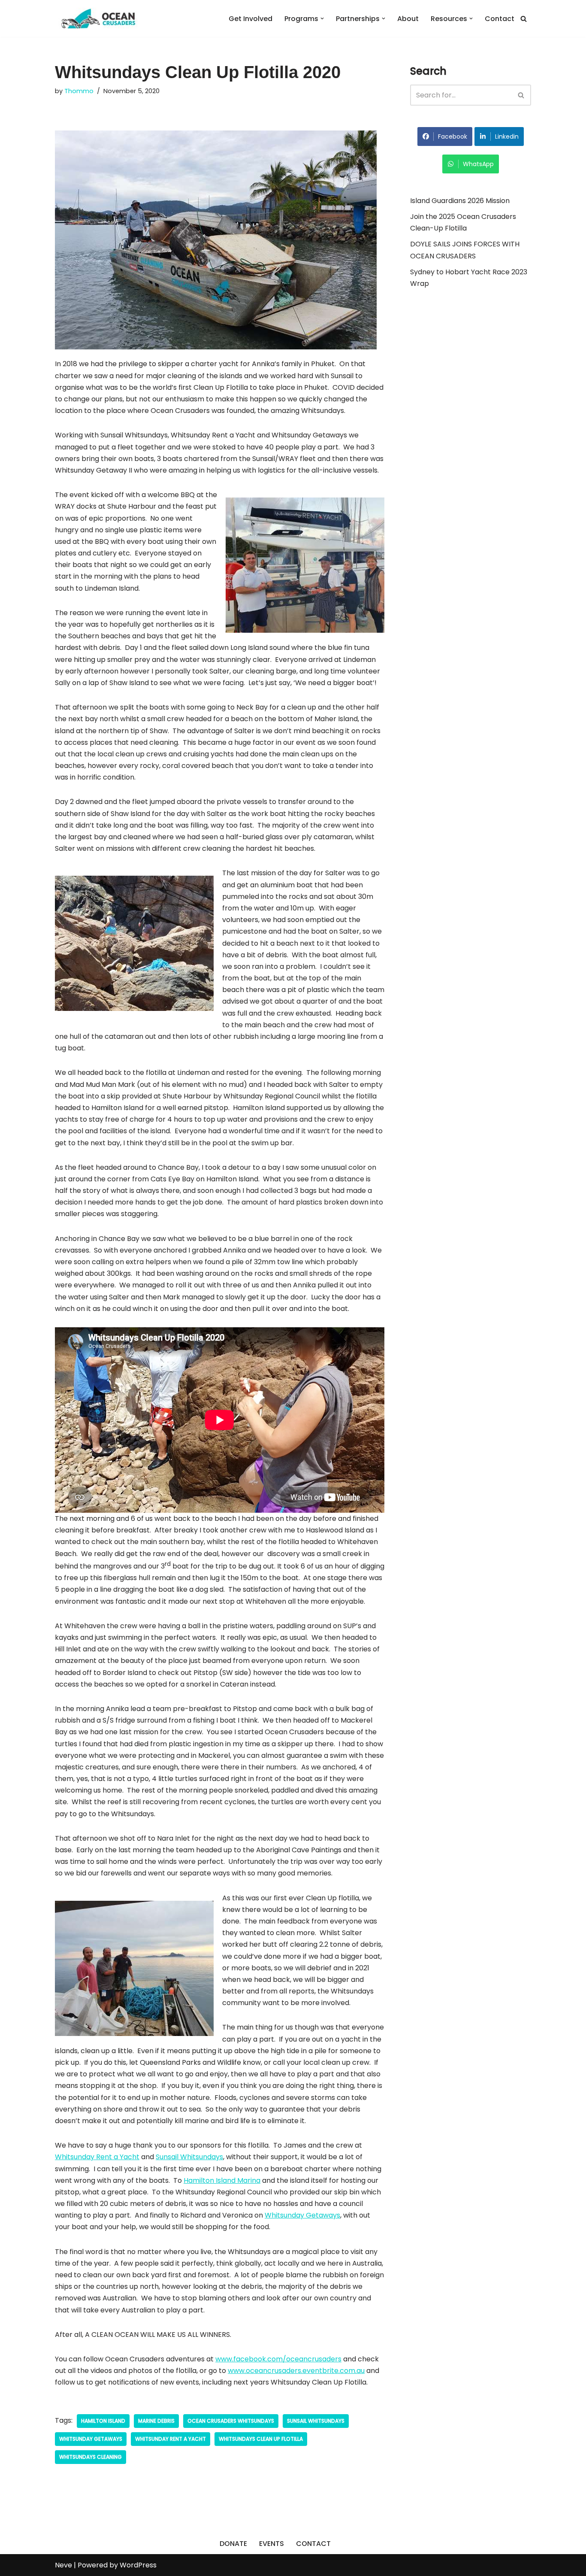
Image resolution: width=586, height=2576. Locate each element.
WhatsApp (478, 164)
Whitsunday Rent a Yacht (97, 2157)
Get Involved (251, 19)
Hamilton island (103, 2421)
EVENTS (272, 2544)
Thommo (79, 91)
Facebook (453, 137)
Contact (500, 19)
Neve (63, 2565)
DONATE (233, 2544)
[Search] (524, 19)
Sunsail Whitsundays (189, 2157)
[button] (322, 18)
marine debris (156, 2421)
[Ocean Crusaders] (98, 18)
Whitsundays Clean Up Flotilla (261, 2439)
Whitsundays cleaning (91, 2457)
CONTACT (313, 2544)
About (408, 19)
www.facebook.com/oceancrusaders (278, 2359)
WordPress (138, 2565)
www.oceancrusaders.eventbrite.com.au (296, 2371)
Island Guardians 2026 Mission (460, 201)
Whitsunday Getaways (302, 2215)
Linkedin (507, 137)
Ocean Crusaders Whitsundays (231, 2421)
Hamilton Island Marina (222, 2180)
